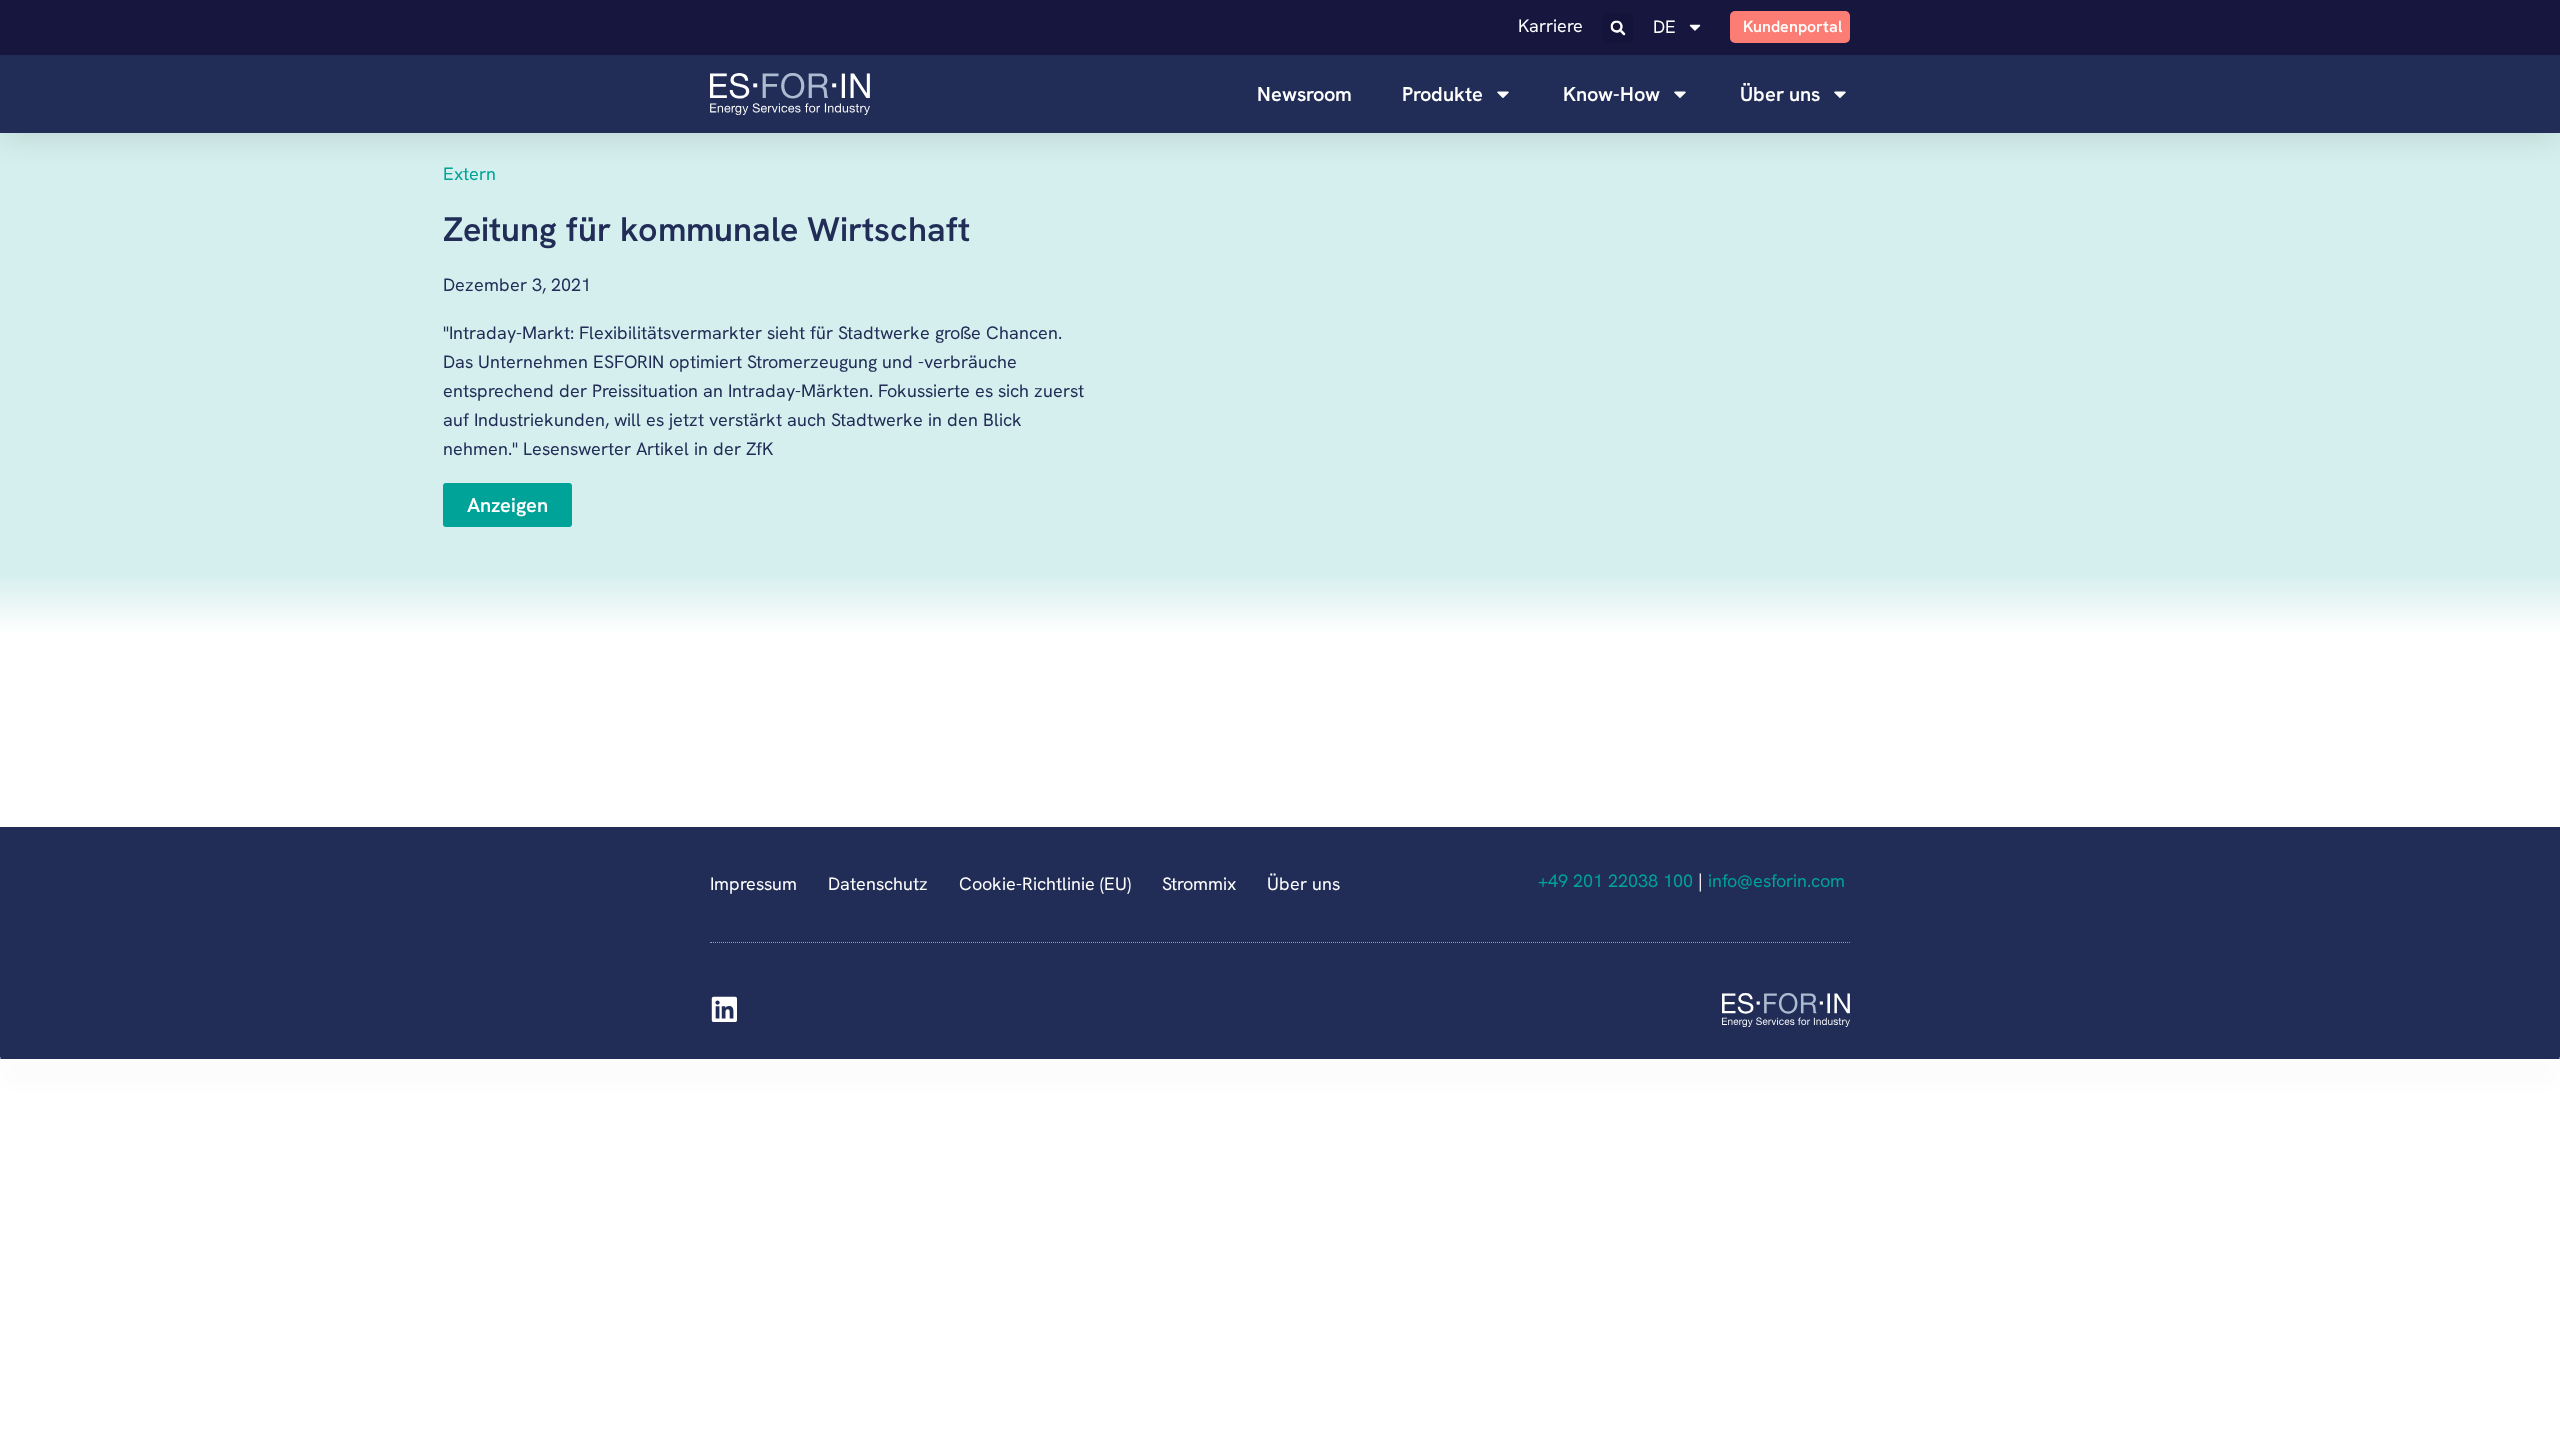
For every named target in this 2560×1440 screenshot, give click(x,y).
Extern (469, 173)
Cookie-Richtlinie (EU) (1045, 883)
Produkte (1442, 94)
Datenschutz (878, 883)
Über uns (1780, 94)
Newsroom (1304, 94)
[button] (1618, 28)
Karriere (1550, 25)
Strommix (1199, 883)
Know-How (1611, 94)
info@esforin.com (1779, 880)
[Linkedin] (724, 1009)
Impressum (753, 883)
